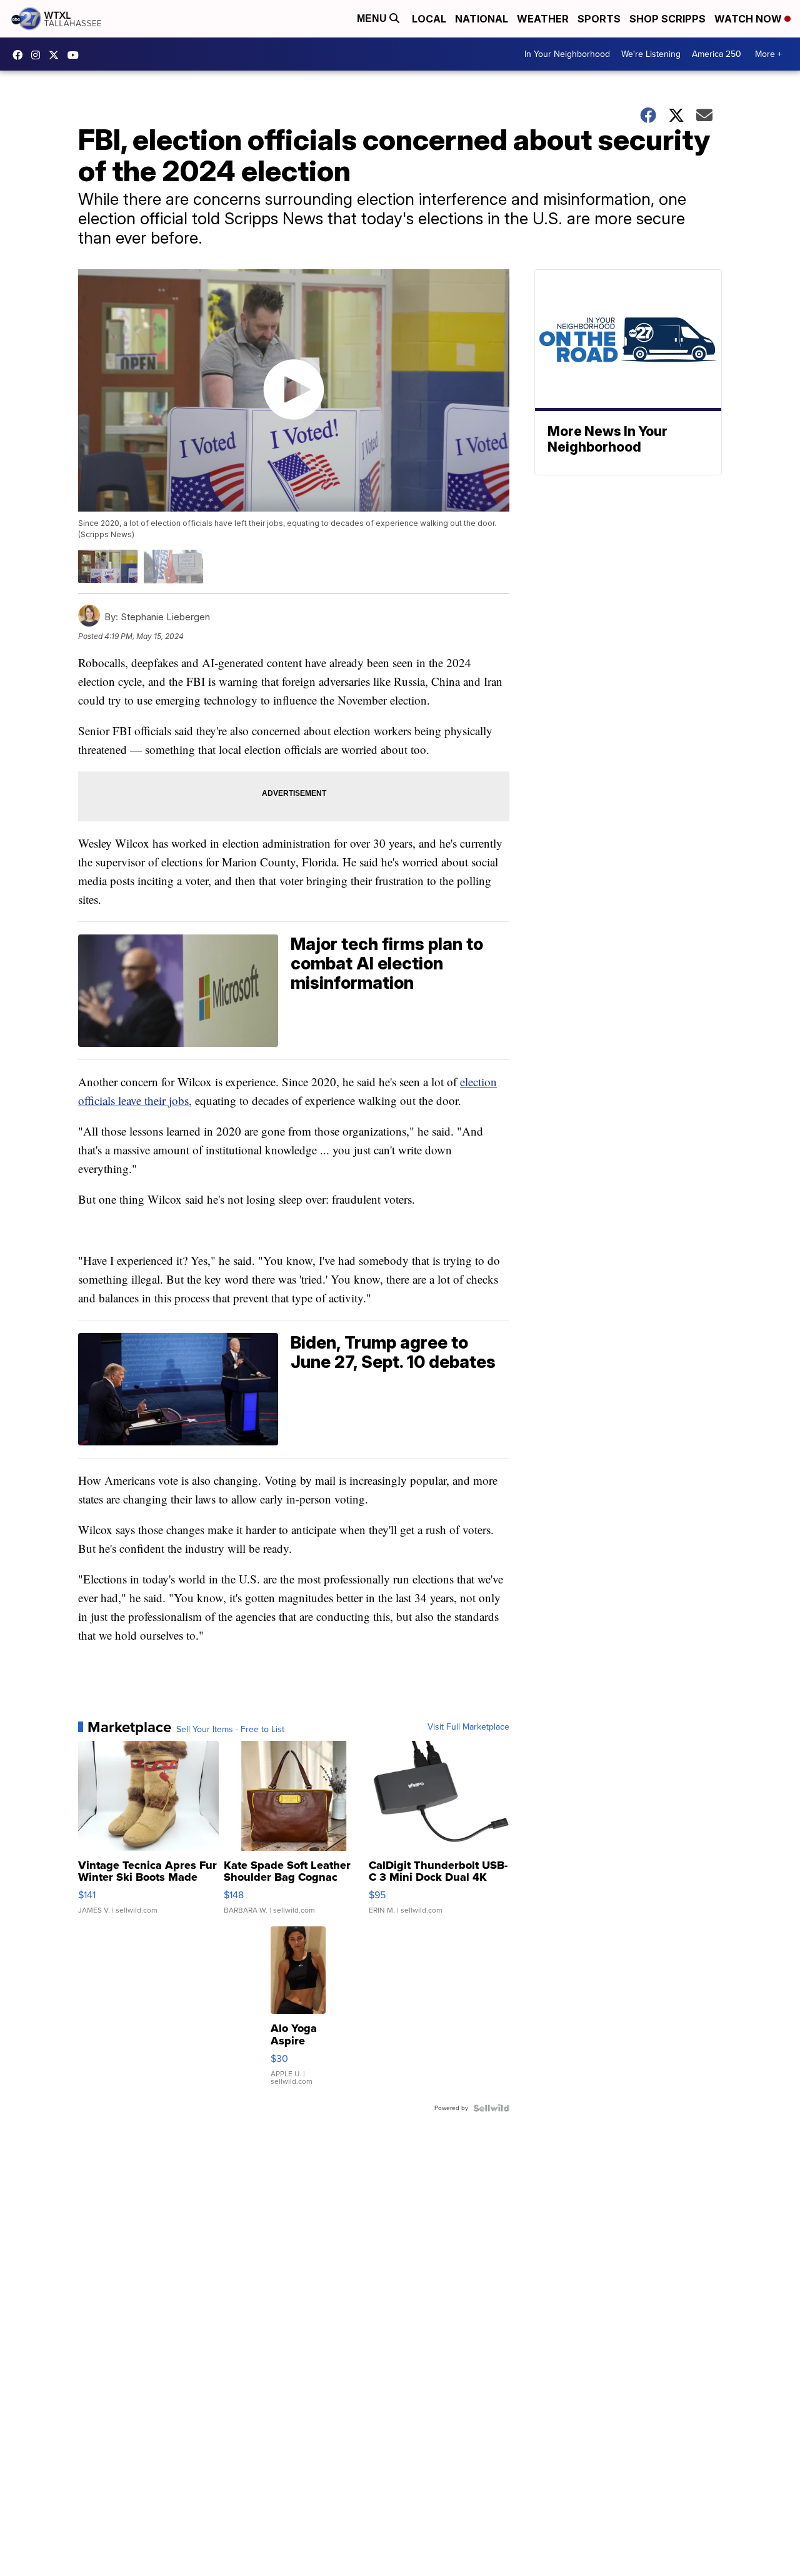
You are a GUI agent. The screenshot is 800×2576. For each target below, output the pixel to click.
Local (429, 19)
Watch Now (749, 19)
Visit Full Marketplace (468, 1727)
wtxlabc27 (39, 55)
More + (768, 54)
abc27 (57, 55)
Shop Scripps (667, 19)
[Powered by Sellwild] (491, 2108)
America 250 (717, 54)
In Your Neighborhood (567, 54)
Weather (543, 19)
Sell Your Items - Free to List (230, 1730)
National (482, 19)
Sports (599, 19)
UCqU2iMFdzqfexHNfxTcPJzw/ (76, 55)
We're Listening (651, 54)
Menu (373, 18)
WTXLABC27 (21, 55)
